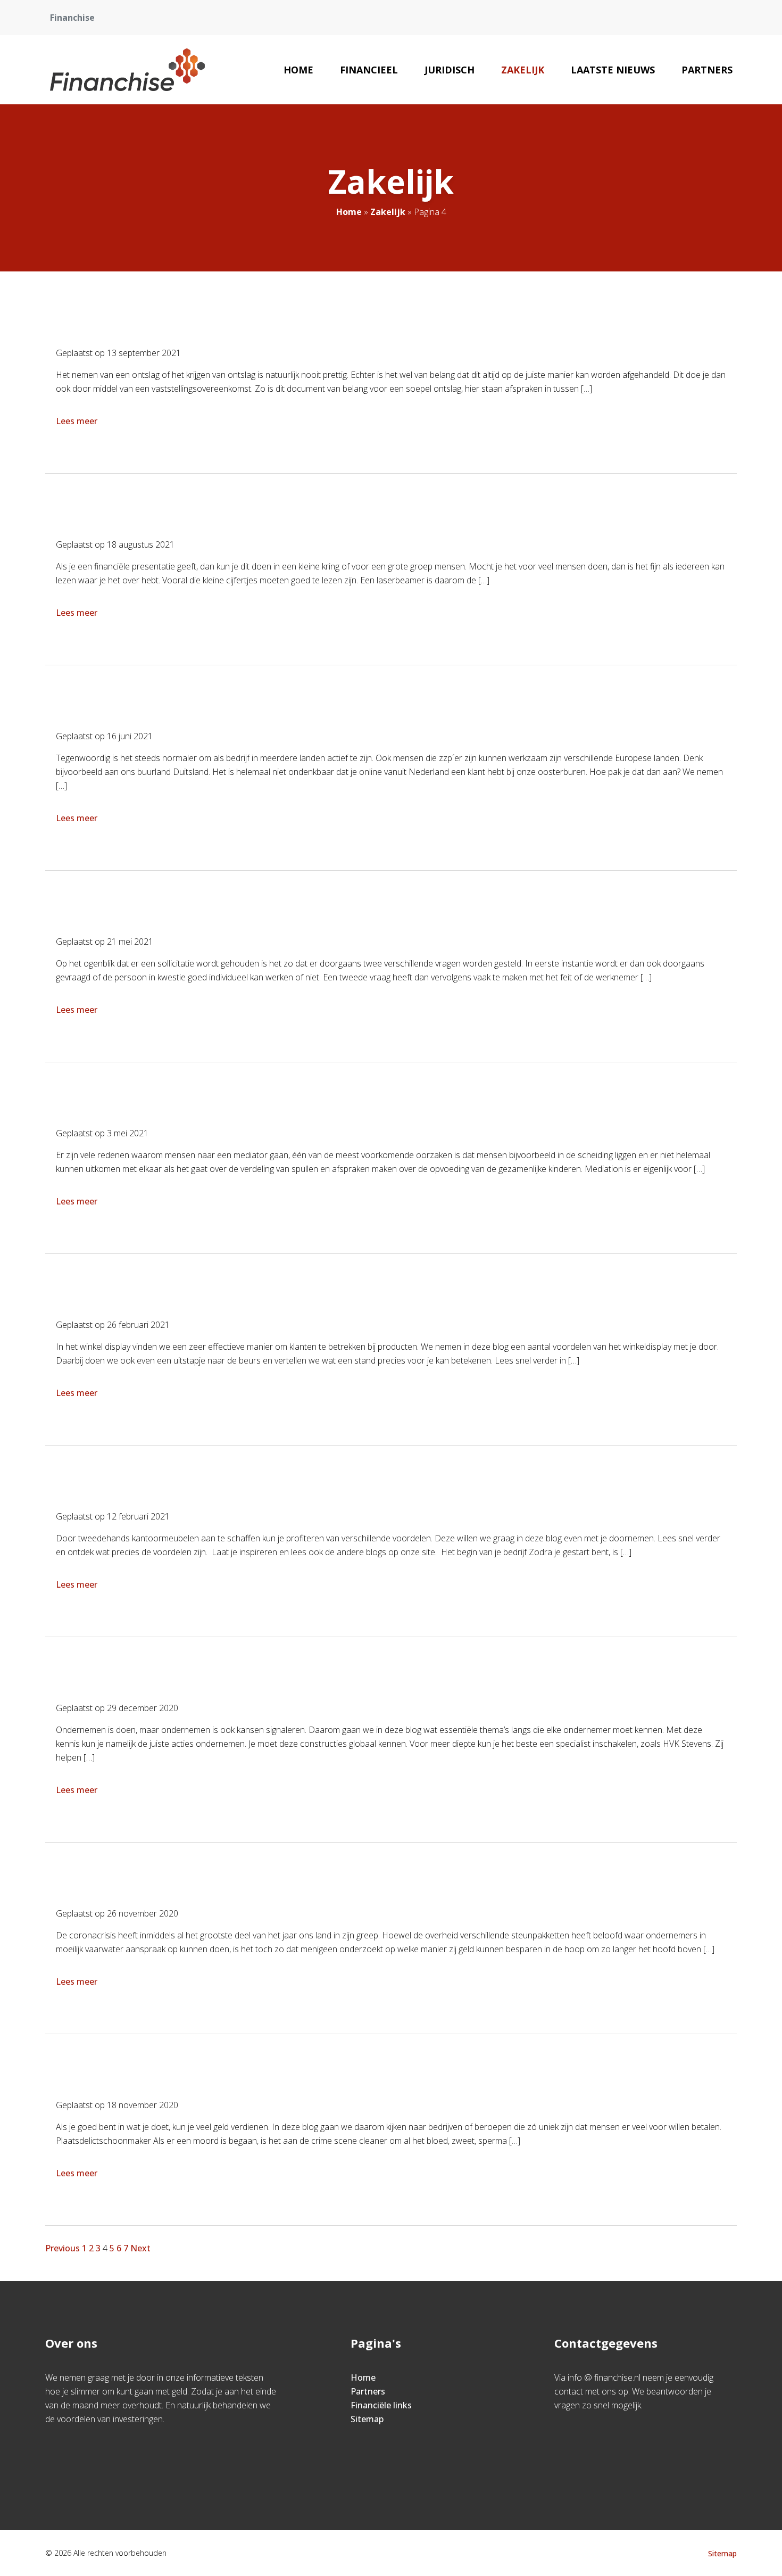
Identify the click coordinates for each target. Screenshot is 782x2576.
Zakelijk (523, 70)
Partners (707, 70)
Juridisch (450, 70)
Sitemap (367, 2419)
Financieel (369, 70)
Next (140, 2248)
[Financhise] (128, 70)
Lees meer (77, 421)
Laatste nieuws (613, 70)
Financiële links (381, 2405)
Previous (63, 2248)
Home (298, 70)
